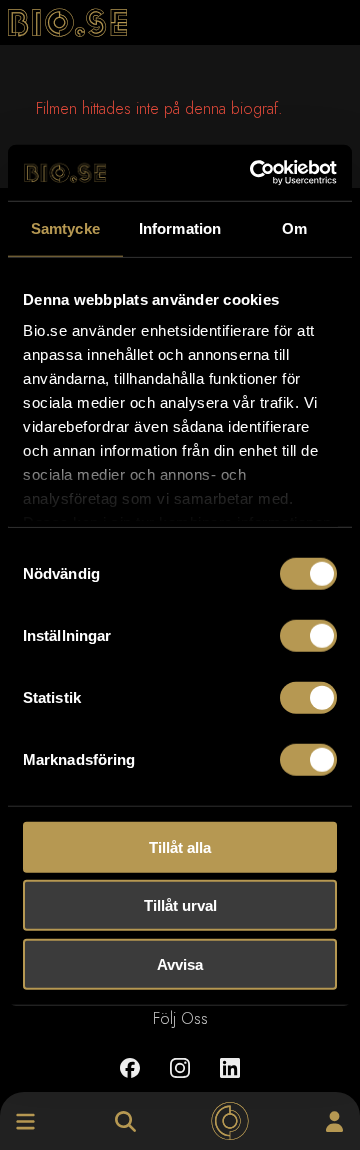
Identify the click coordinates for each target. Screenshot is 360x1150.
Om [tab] (294, 227)
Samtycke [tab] (65, 227)
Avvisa (180, 963)
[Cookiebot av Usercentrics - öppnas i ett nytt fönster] (254, 173)
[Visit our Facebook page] (130, 1082)
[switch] (308, 635)
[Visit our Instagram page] (180, 1082)
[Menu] (25, 1121)
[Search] (125, 1121)
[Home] (229, 1121)
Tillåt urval (180, 905)
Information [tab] (180, 227)
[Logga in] (334, 1121)
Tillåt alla (180, 846)
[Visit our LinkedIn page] (230, 1082)
